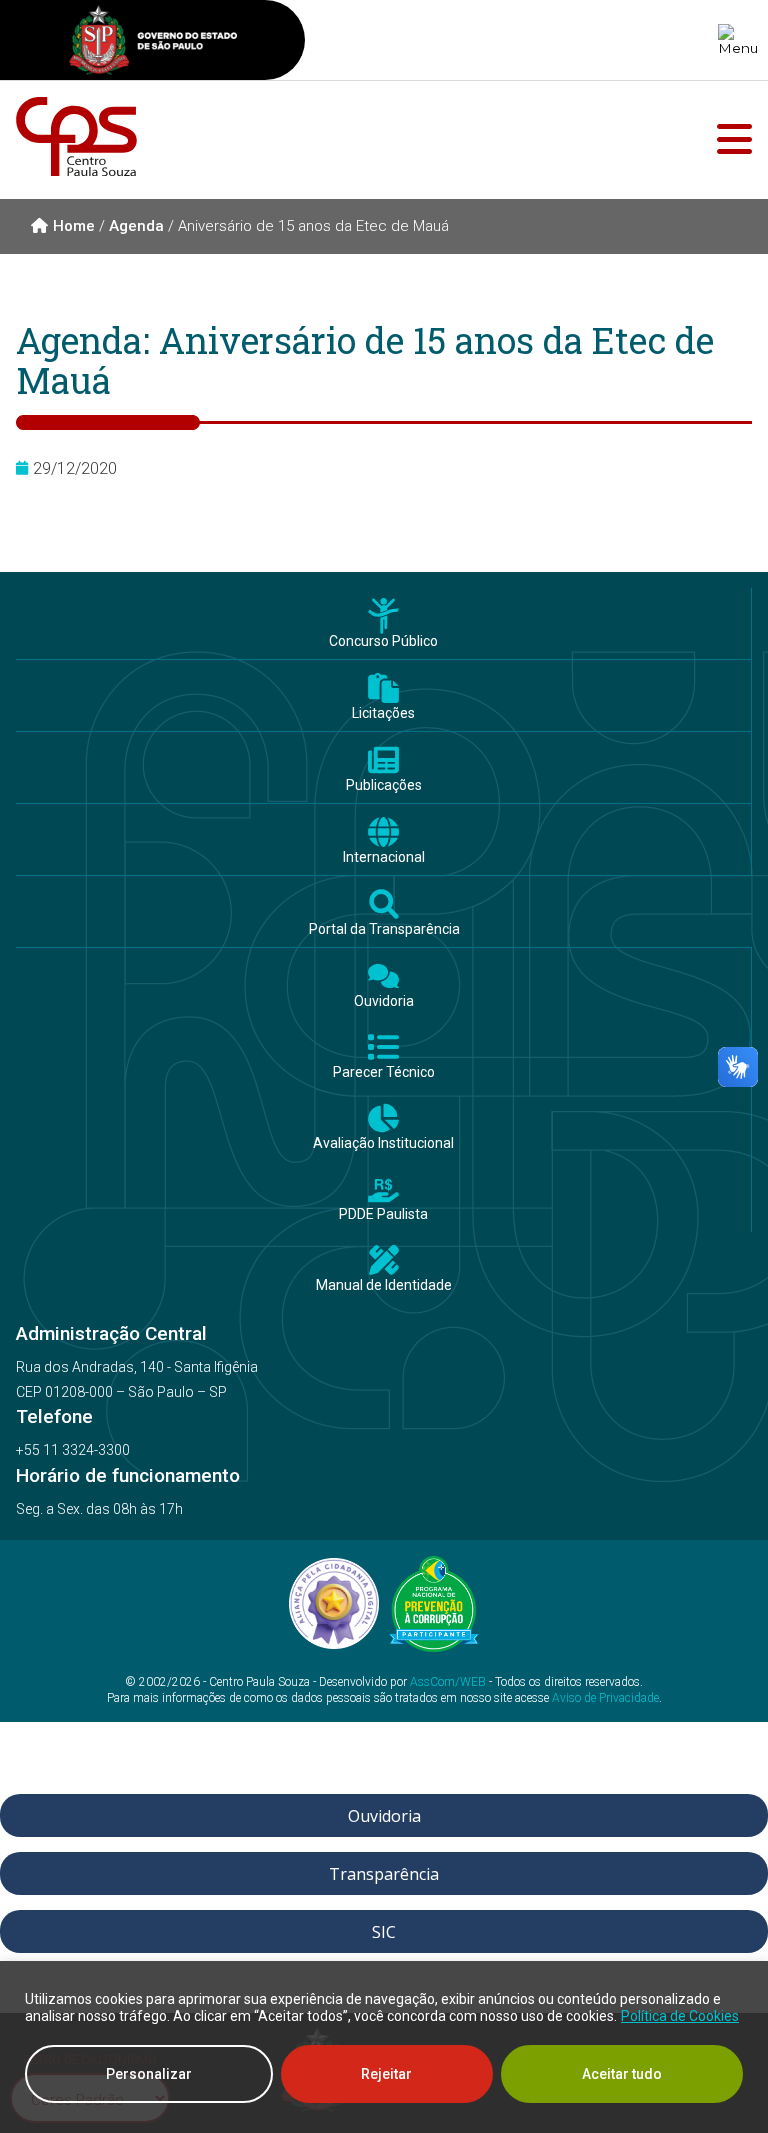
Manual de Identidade (384, 1285)
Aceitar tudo (622, 2074)
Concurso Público (383, 641)
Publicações (384, 785)
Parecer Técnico (384, 1072)
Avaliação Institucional (383, 1143)
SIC (384, 1932)
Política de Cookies (680, 2016)
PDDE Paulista (383, 1214)
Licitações (383, 713)
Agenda (136, 226)
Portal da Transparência (384, 929)
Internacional (384, 857)
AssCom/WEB (448, 1682)
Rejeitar (386, 2074)
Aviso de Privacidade (605, 1698)
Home (74, 226)
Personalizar (149, 2074)
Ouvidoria (384, 1001)
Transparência (384, 1874)
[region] (384, 2047)
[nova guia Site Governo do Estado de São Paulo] (153, 42)
